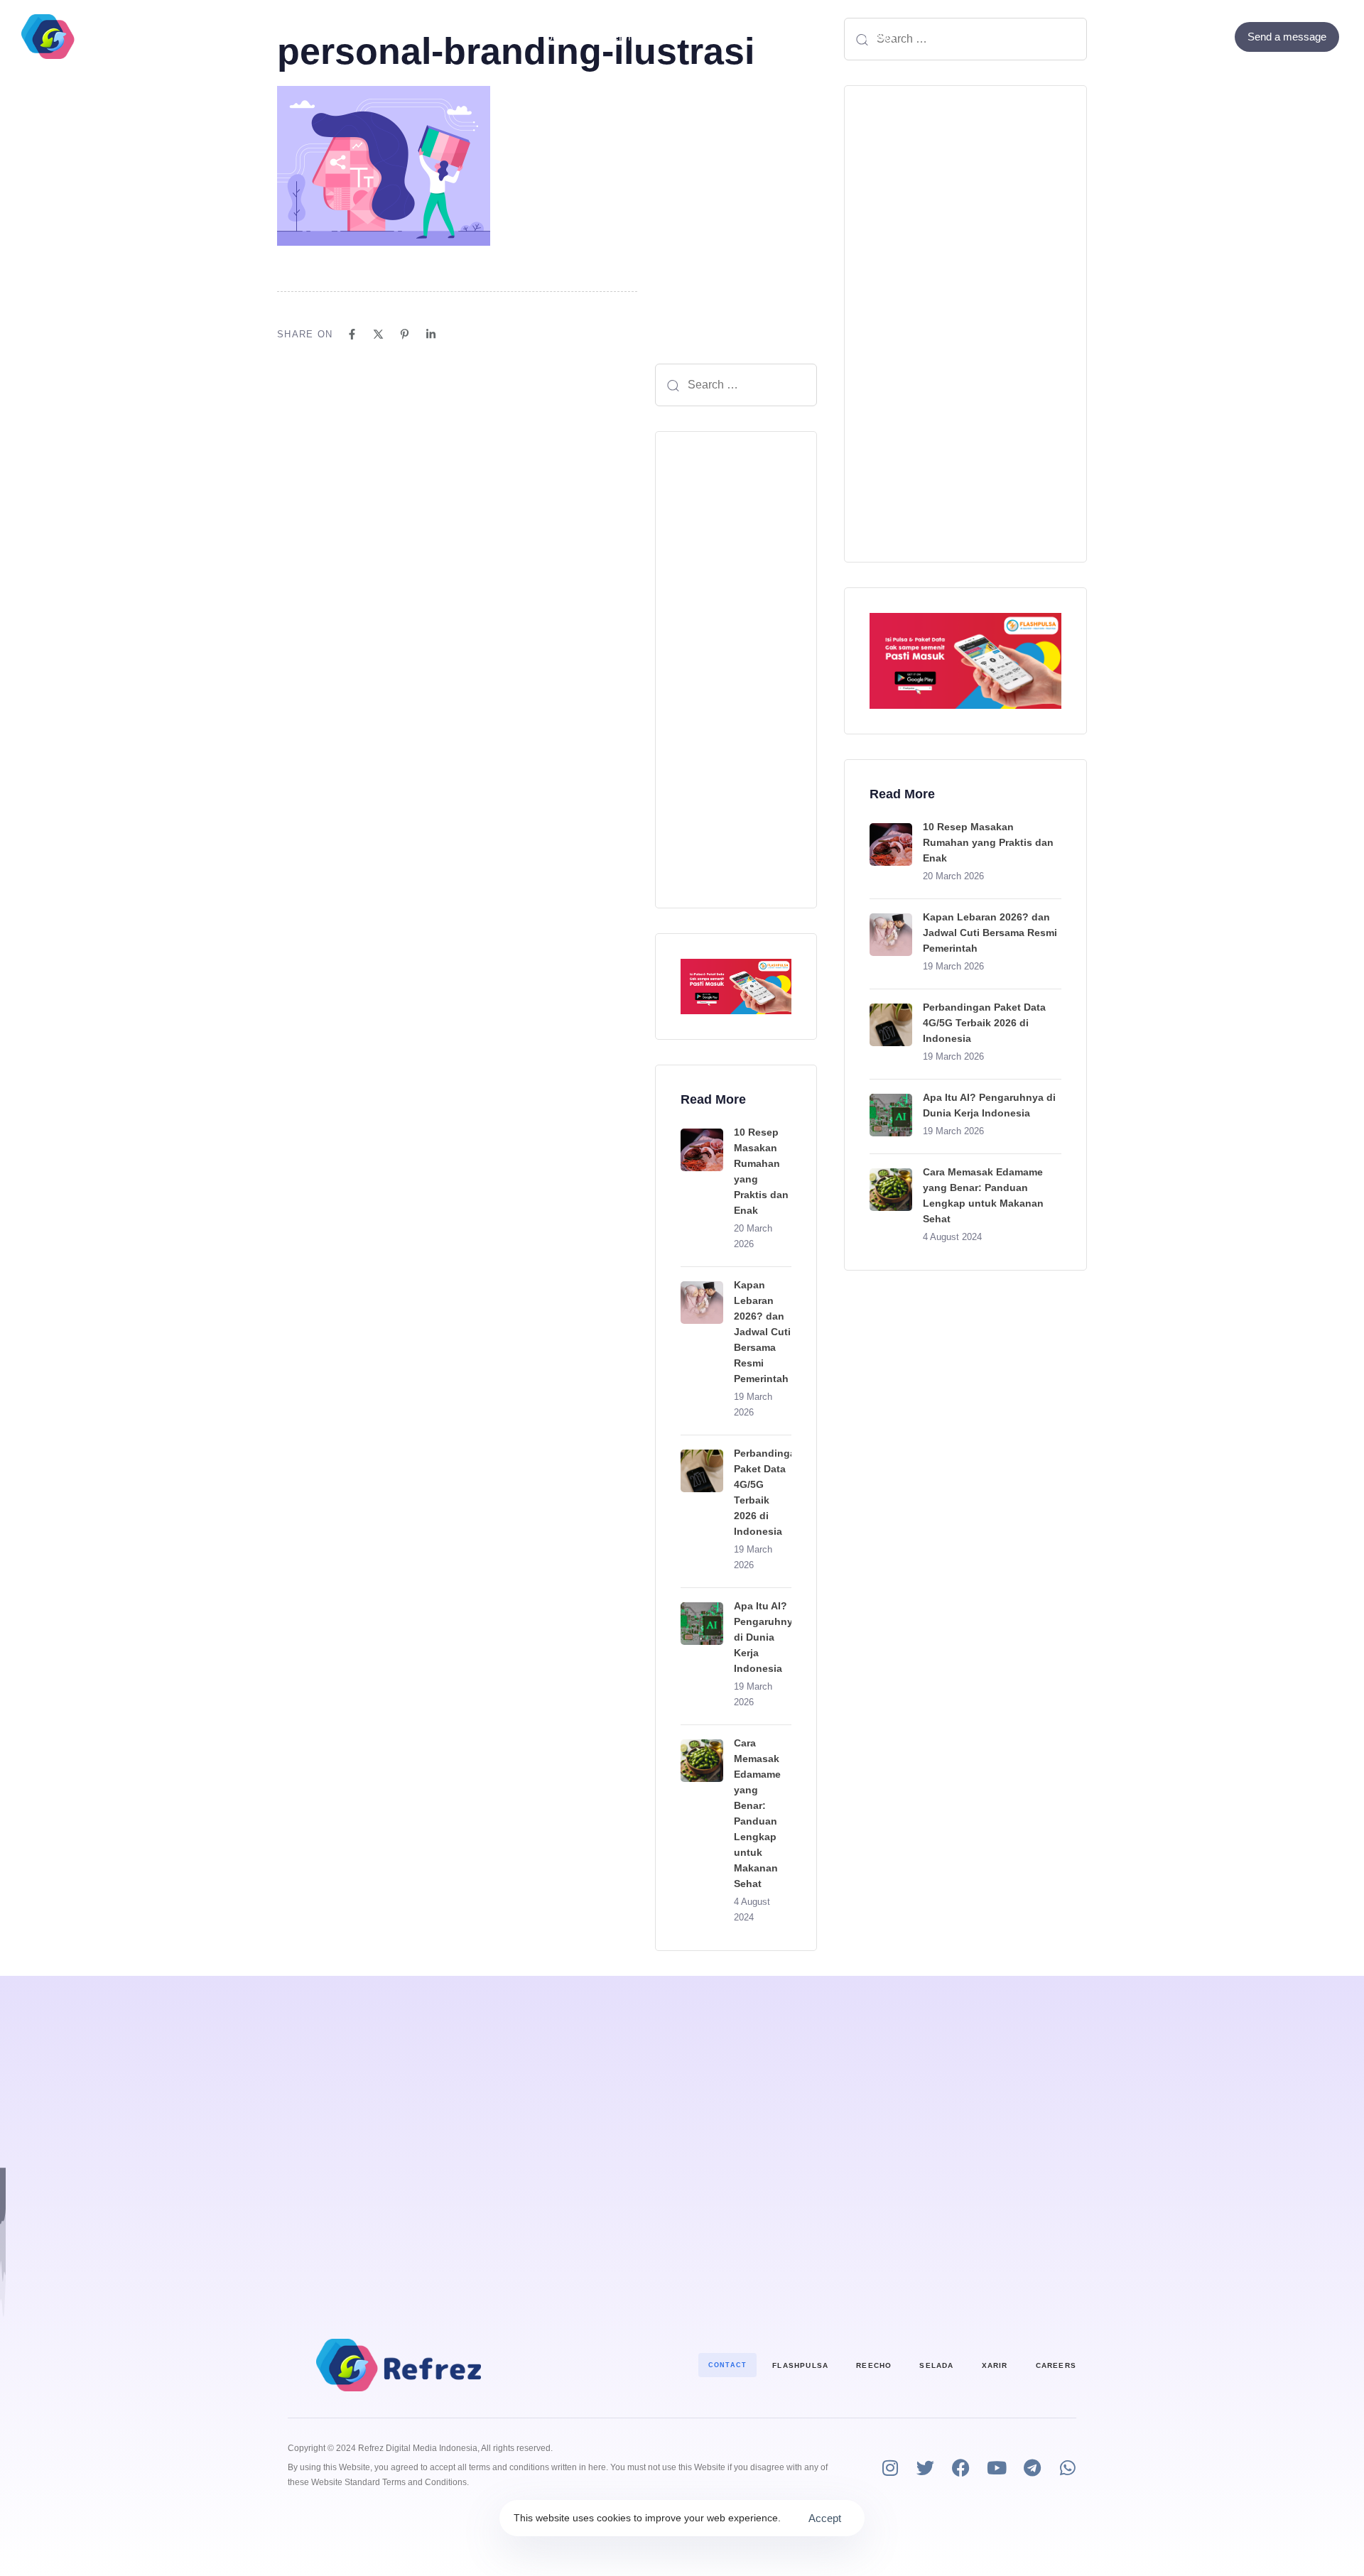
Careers (1056, 2365)
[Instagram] (890, 2468)
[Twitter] (1196, 37)
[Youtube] (996, 2468)
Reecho (874, 2365)
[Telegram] (1032, 2468)
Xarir (995, 2365)
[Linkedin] (431, 334)
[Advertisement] (736, 670)
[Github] (1215, 37)
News (880, 37)
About (718, 37)
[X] (378, 334)
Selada (936, 2365)
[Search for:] (736, 385)
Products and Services (592, 37)
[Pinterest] (405, 334)
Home (481, 37)
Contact (791, 37)
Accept (825, 2518)
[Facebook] (1177, 37)
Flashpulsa (800, 2365)
